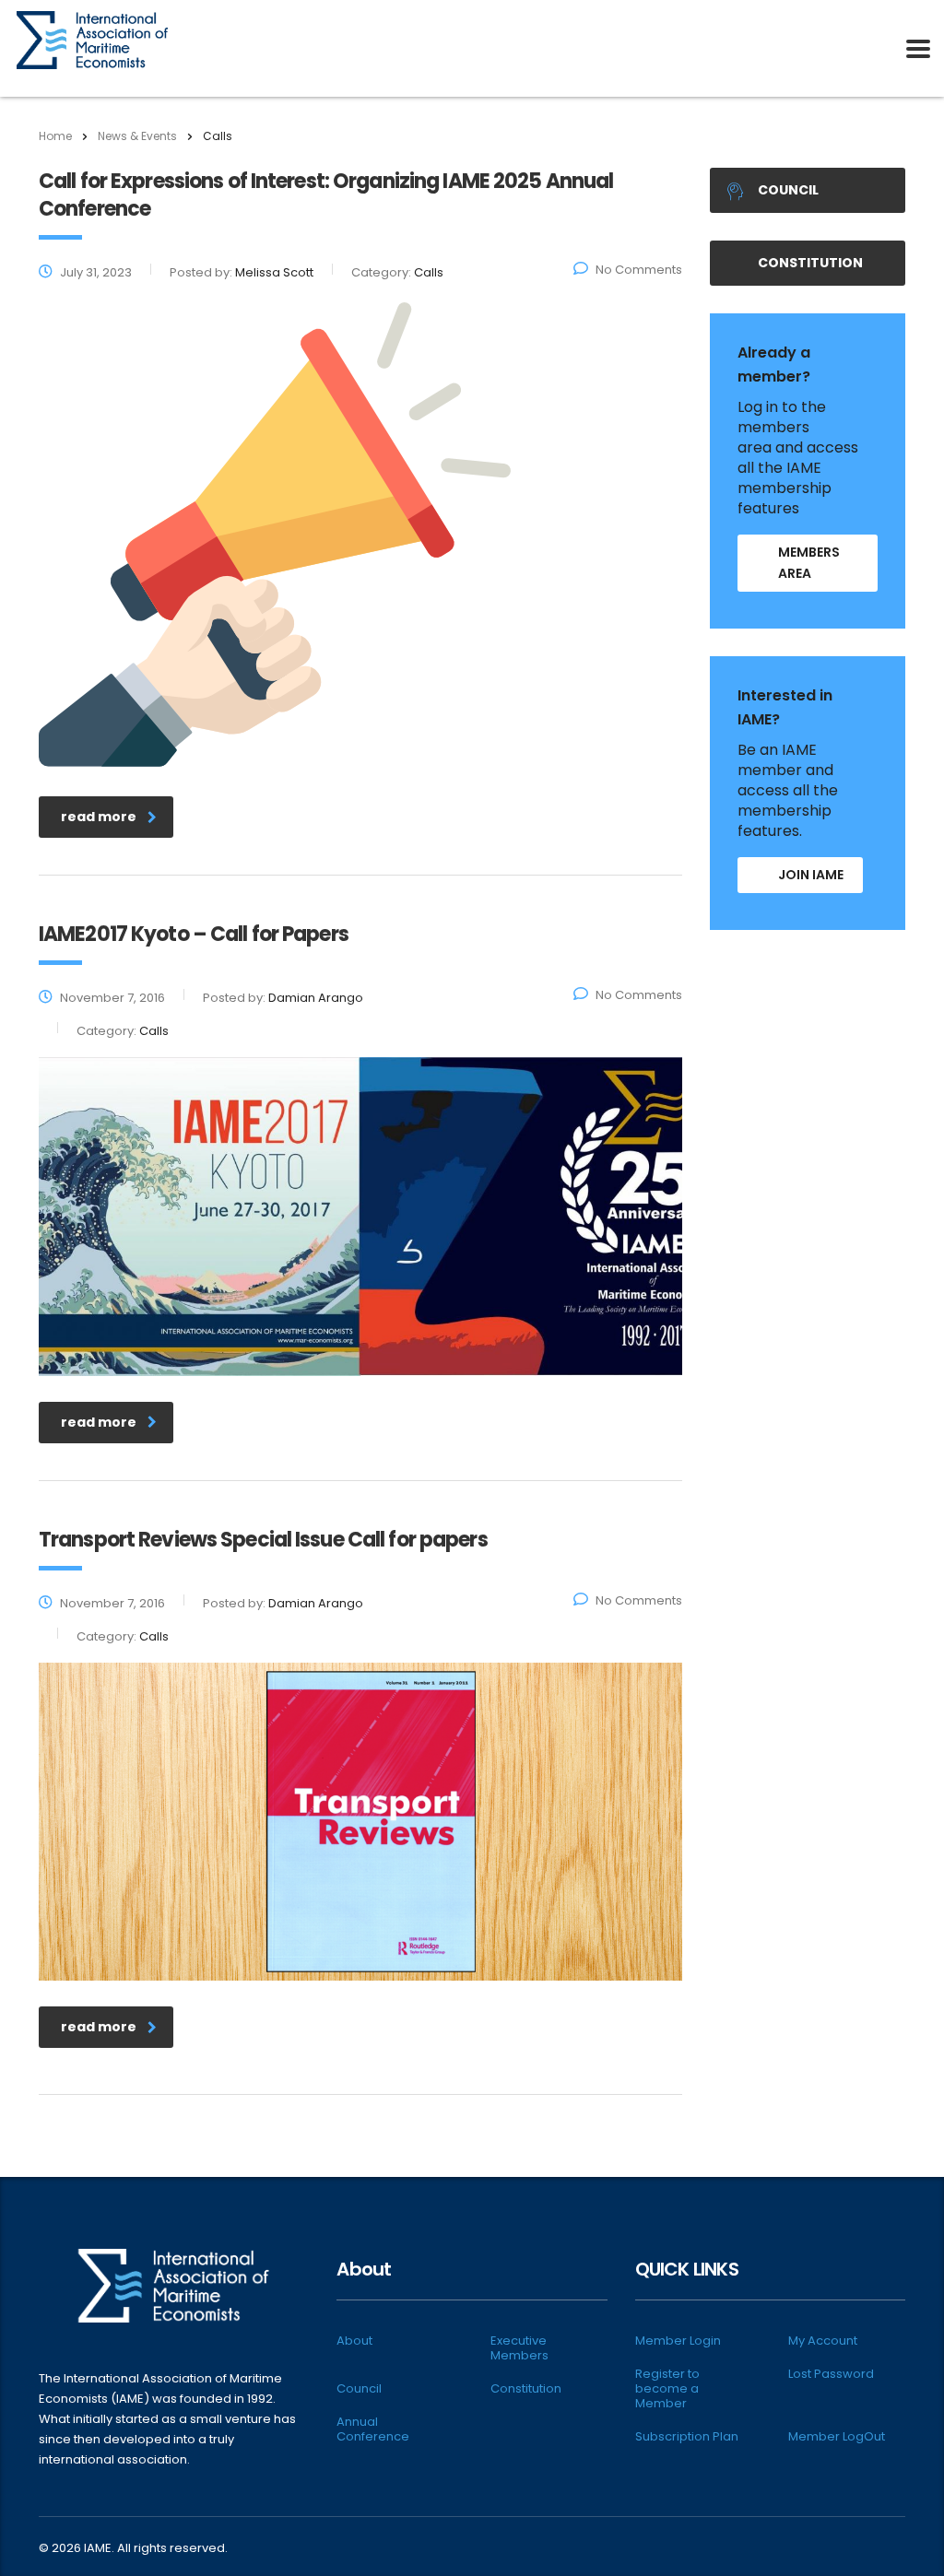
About (354, 2341)
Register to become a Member (667, 2389)
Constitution (810, 263)
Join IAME (811, 875)
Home (55, 136)
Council (788, 190)
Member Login (678, 2341)
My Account (823, 2341)
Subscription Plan (687, 2437)
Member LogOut (837, 2437)
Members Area (809, 563)
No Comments (639, 270)
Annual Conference (373, 2429)
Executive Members (519, 2348)
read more (99, 817)
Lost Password (831, 2374)
